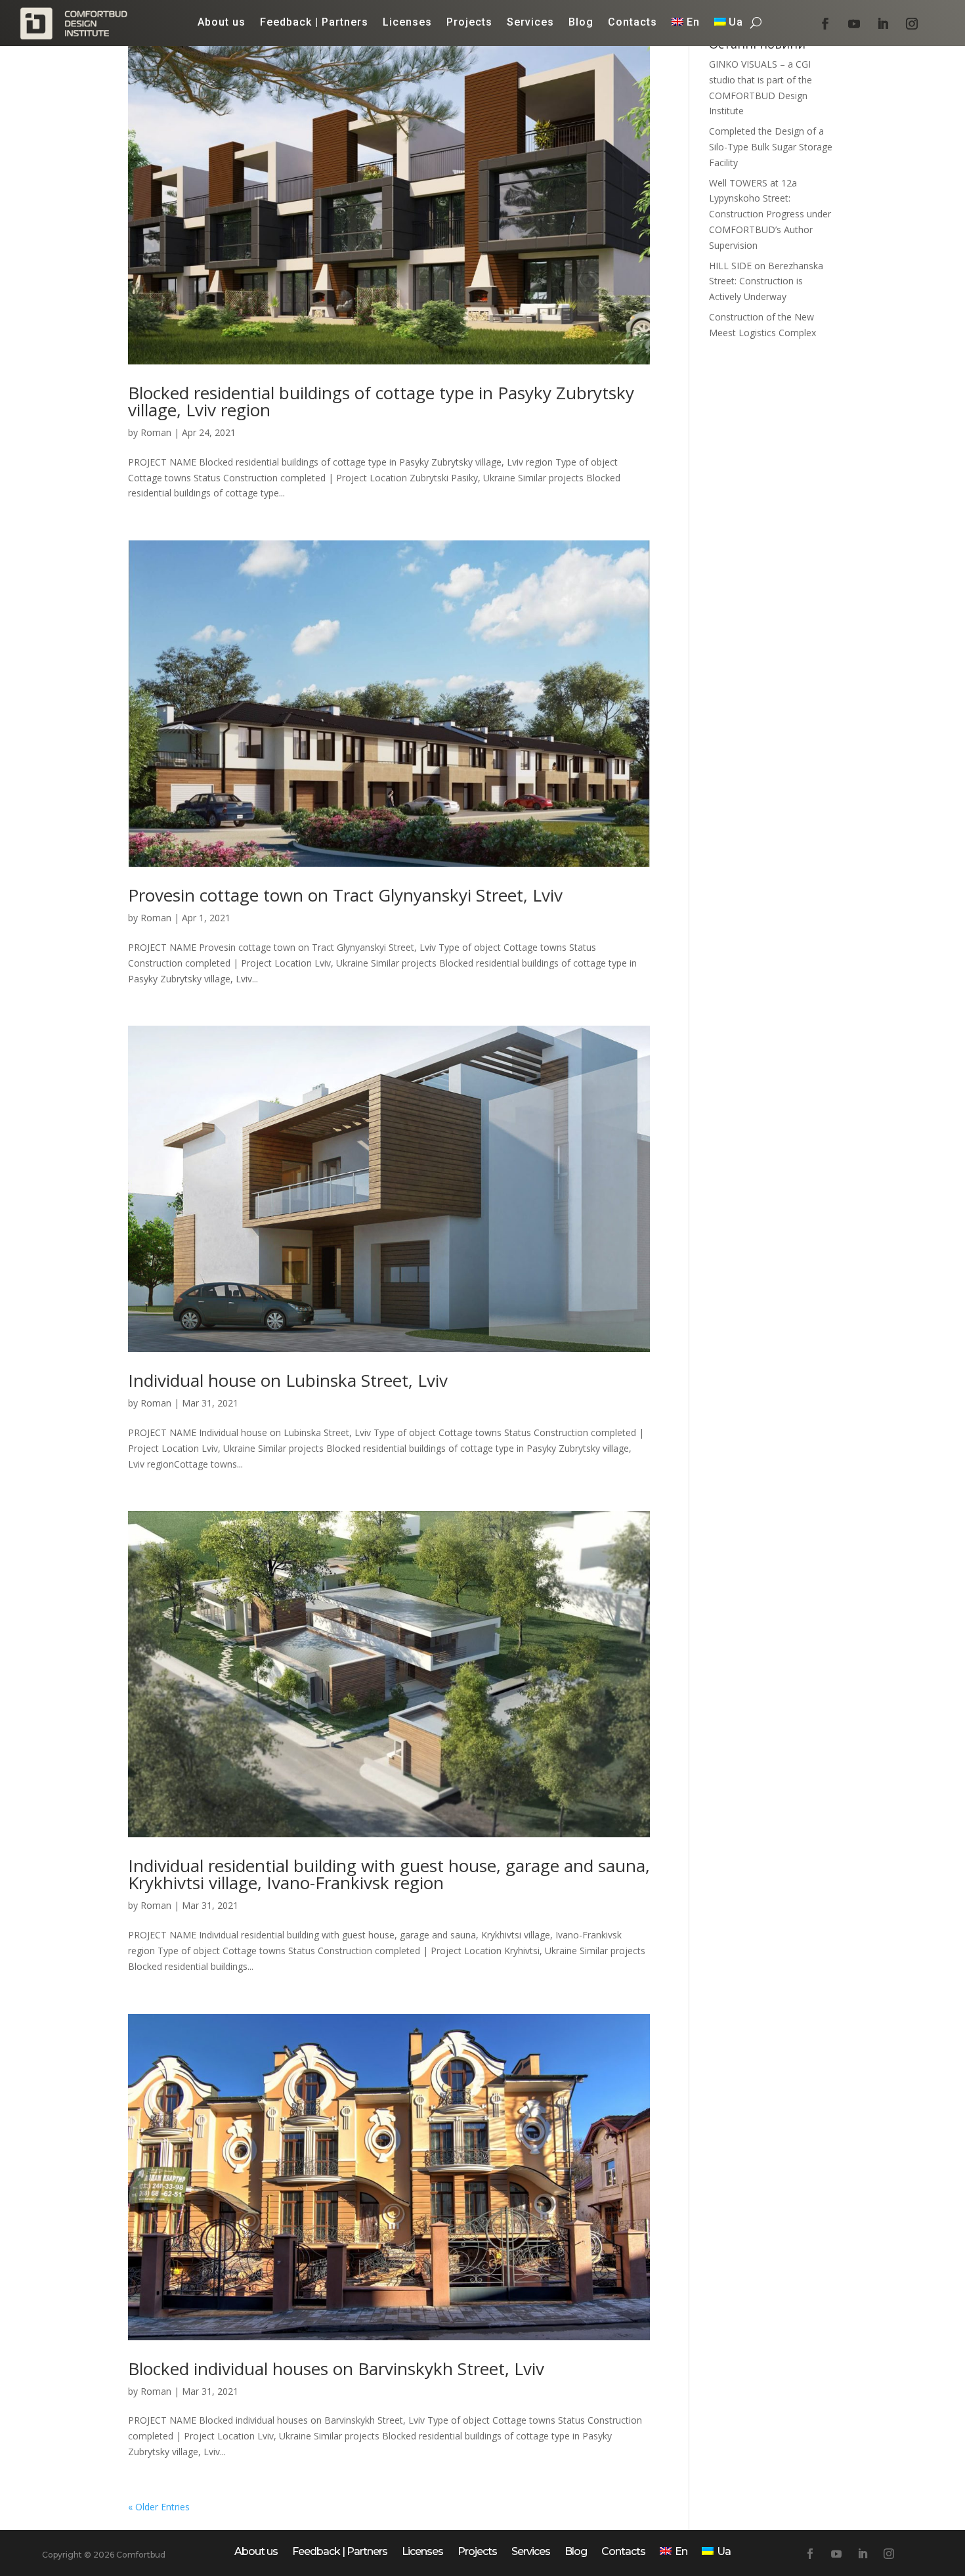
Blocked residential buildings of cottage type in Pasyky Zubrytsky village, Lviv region (381, 401)
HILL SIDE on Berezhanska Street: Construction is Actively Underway (766, 281)
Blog (581, 23)
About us (222, 23)
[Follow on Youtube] (854, 24)
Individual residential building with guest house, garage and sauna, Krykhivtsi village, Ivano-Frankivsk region (389, 1874)
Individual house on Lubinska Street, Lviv (288, 1380)
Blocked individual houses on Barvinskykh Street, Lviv (336, 2369)
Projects (469, 23)
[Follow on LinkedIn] (883, 24)
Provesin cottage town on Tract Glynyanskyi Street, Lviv (345, 895)
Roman (156, 432)
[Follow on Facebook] (825, 24)
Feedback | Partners (314, 23)
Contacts (633, 23)
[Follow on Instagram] (912, 24)
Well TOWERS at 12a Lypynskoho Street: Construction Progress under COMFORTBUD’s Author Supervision (770, 214)
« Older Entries (159, 2507)
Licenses (407, 23)
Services (530, 23)
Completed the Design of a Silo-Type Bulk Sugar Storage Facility (771, 147)
